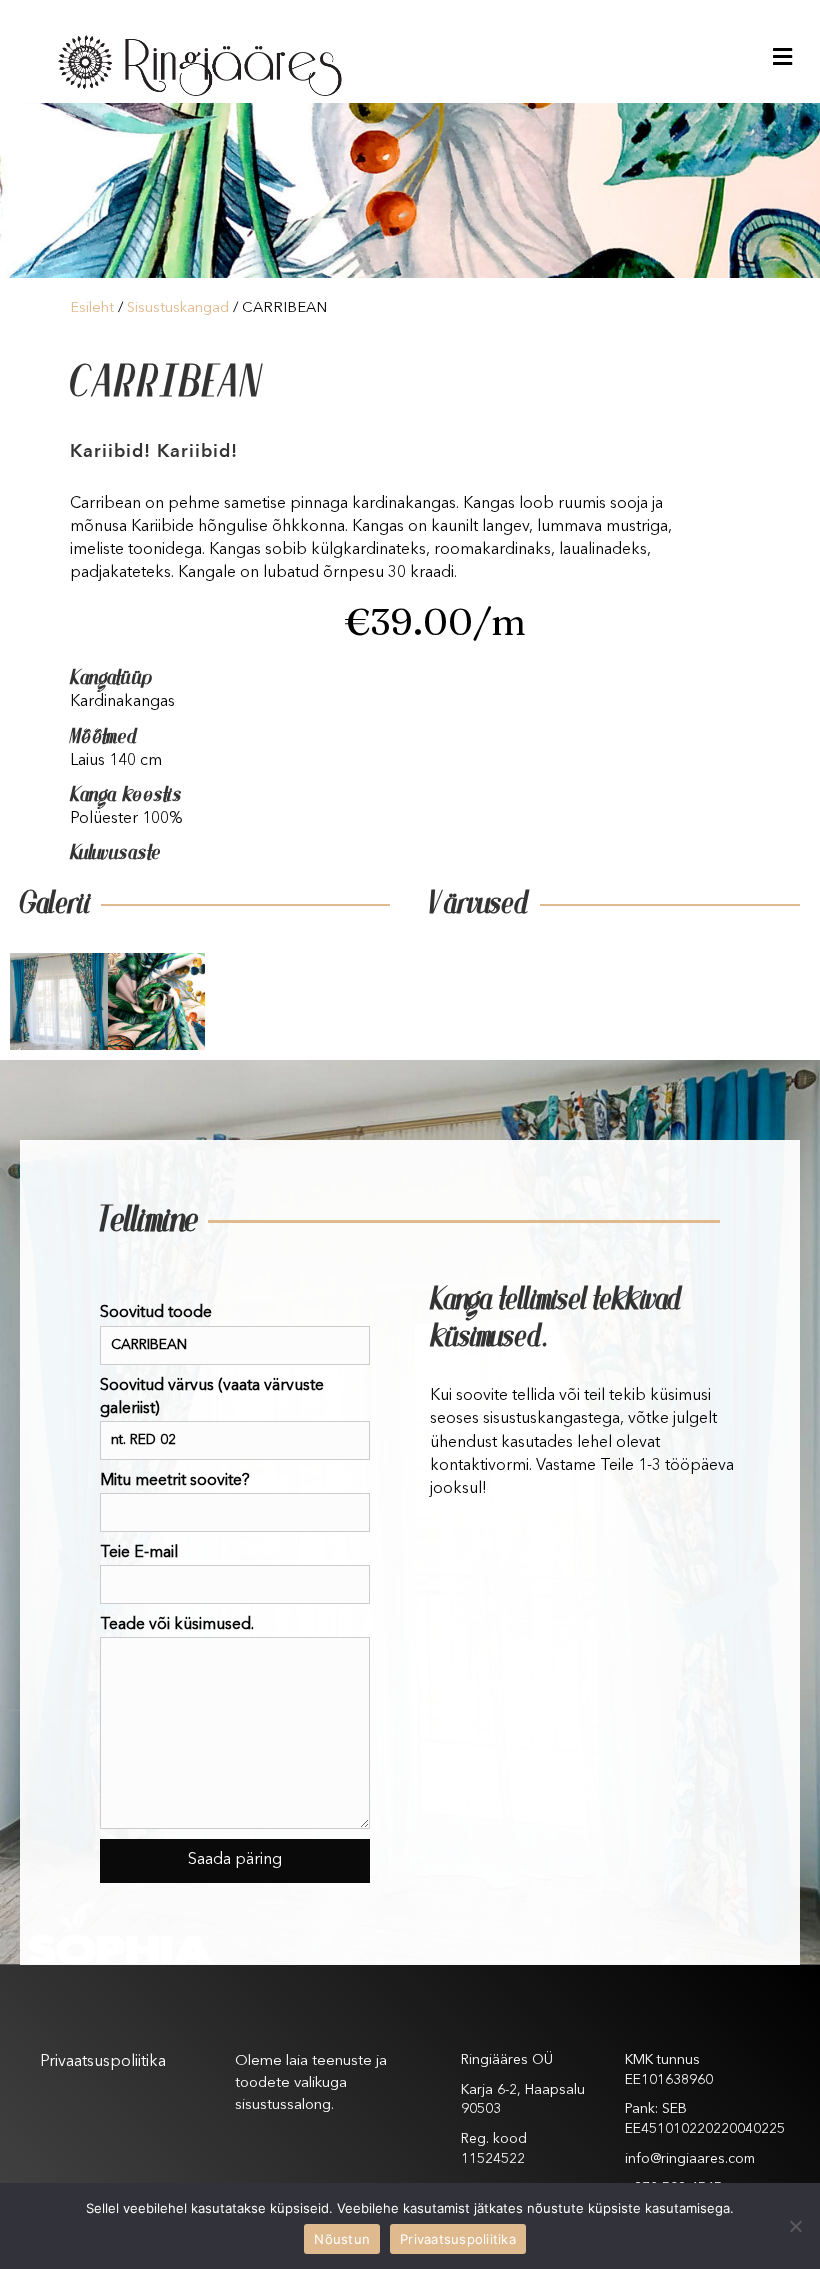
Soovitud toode (156, 1313)
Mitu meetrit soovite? (175, 1481)
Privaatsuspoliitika (103, 2062)
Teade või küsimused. (177, 1625)
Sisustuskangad (178, 308)
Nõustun (342, 2239)
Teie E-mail (139, 1553)
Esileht (92, 308)
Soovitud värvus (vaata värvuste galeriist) (212, 1397)
